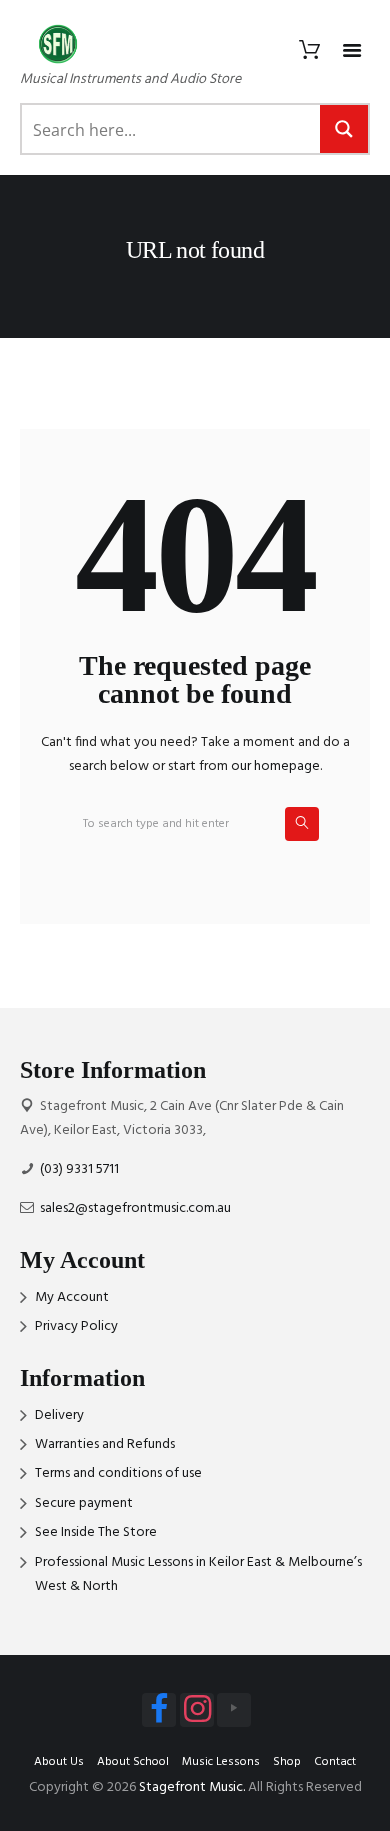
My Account (72, 1297)
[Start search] (302, 824)
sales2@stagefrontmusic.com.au (135, 1208)
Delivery (59, 1415)
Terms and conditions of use (118, 1473)
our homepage (275, 766)
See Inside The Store (96, 1532)
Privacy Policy (76, 1326)
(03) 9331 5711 (79, 1169)
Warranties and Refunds (105, 1444)
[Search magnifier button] (344, 129)
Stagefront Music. (192, 1787)
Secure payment (84, 1503)
